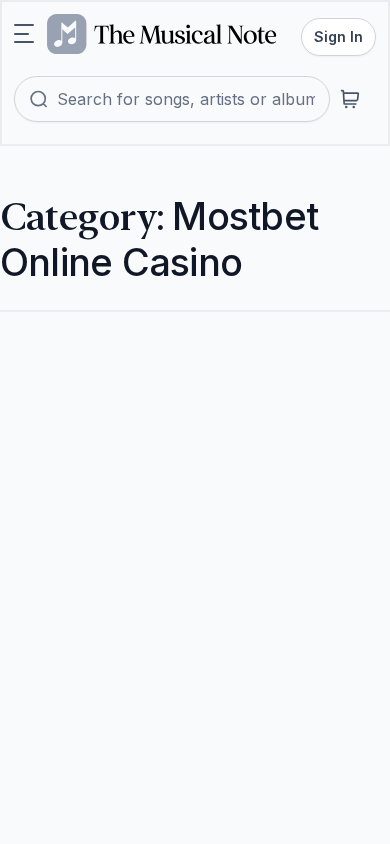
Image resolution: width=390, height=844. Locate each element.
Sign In (338, 36)
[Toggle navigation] (24, 34)
